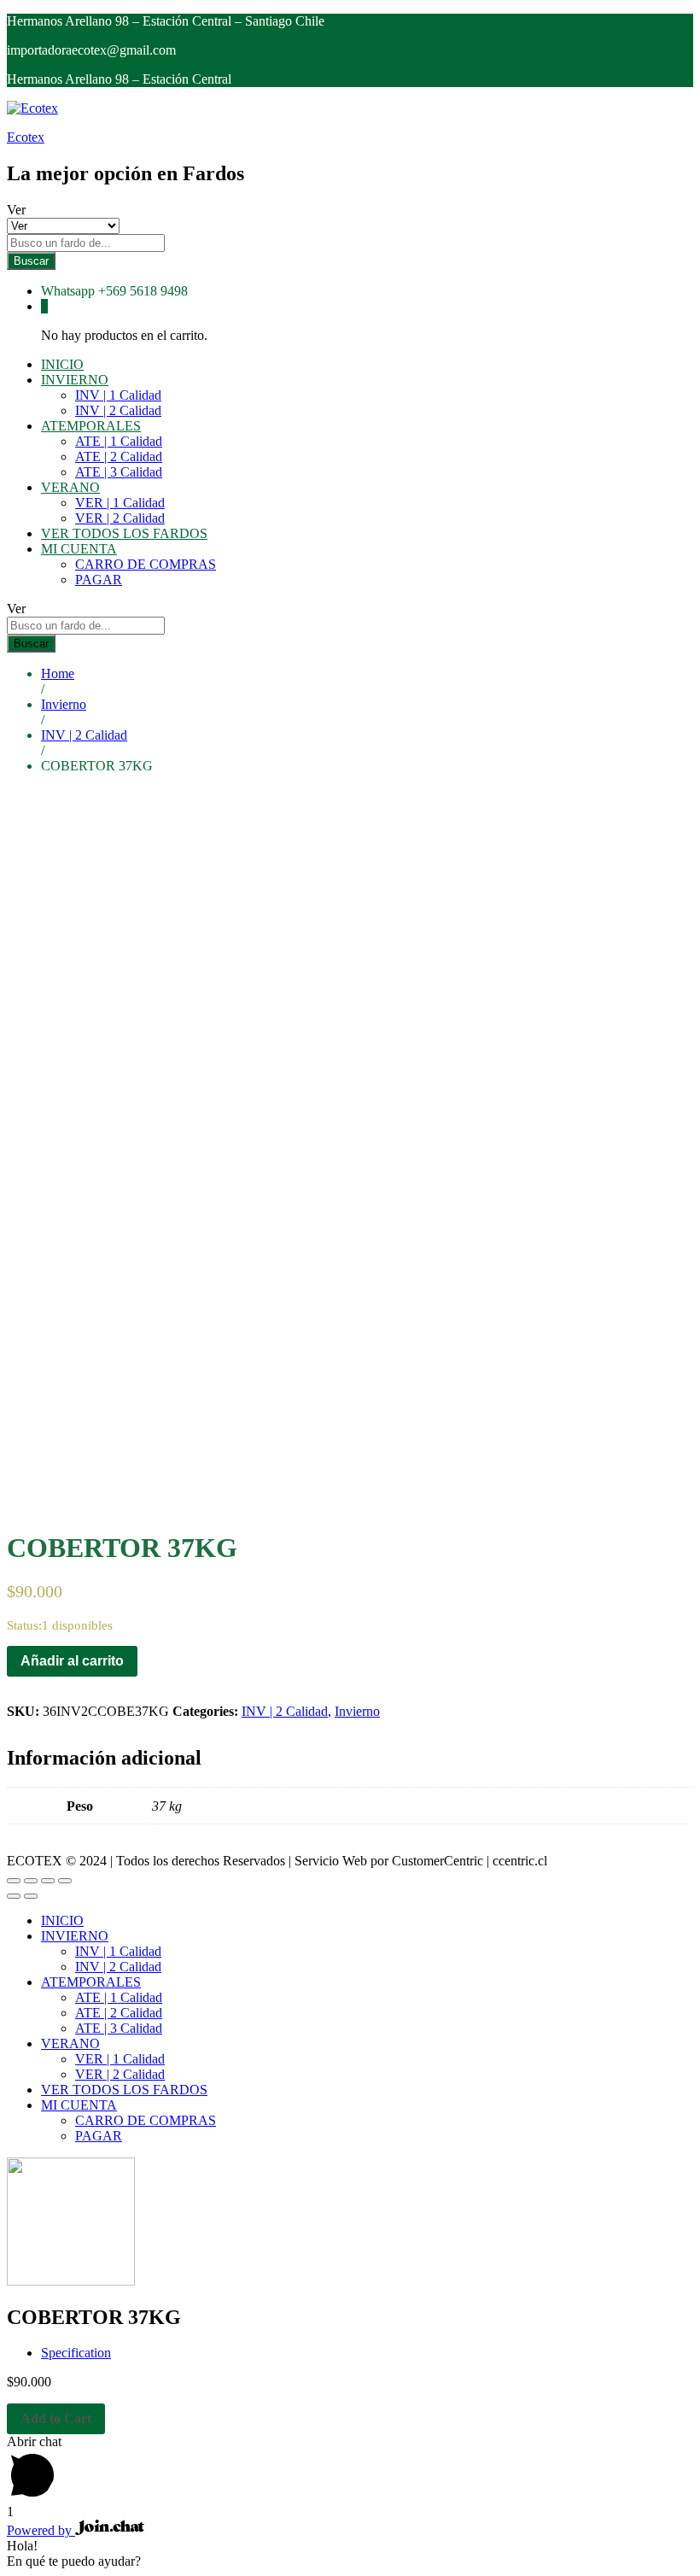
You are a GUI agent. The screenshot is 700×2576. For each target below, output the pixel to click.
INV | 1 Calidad (118, 395)
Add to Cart (56, 2418)
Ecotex (26, 137)
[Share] (31, 1881)
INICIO (62, 364)
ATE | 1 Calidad (119, 441)
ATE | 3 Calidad (119, 472)
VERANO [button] (70, 487)
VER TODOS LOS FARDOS (124, 533)
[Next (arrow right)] (31, 1896)
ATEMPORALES (91, 1982)
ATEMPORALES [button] (91, 426)
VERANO (70, 2043)
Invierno (357, 1711)
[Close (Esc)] (14, 1881)
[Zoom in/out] (65, 1881)
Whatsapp (68, 291)
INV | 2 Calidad (118, 410)
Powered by (41, 2530)
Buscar (31, 261)
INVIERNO (75, 1936)
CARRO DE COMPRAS (146, 564)
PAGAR (99, 580)
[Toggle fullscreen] (48, 1881)
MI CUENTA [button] (79, 549)
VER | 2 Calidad (120, 518)
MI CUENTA (79, 2105)
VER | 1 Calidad (120, 503)
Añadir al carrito (72, 1661)
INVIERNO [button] (75, 380)
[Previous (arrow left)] (14, 1896)
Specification (76, 2353)
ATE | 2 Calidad (119, 457)
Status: (24, 1625)
